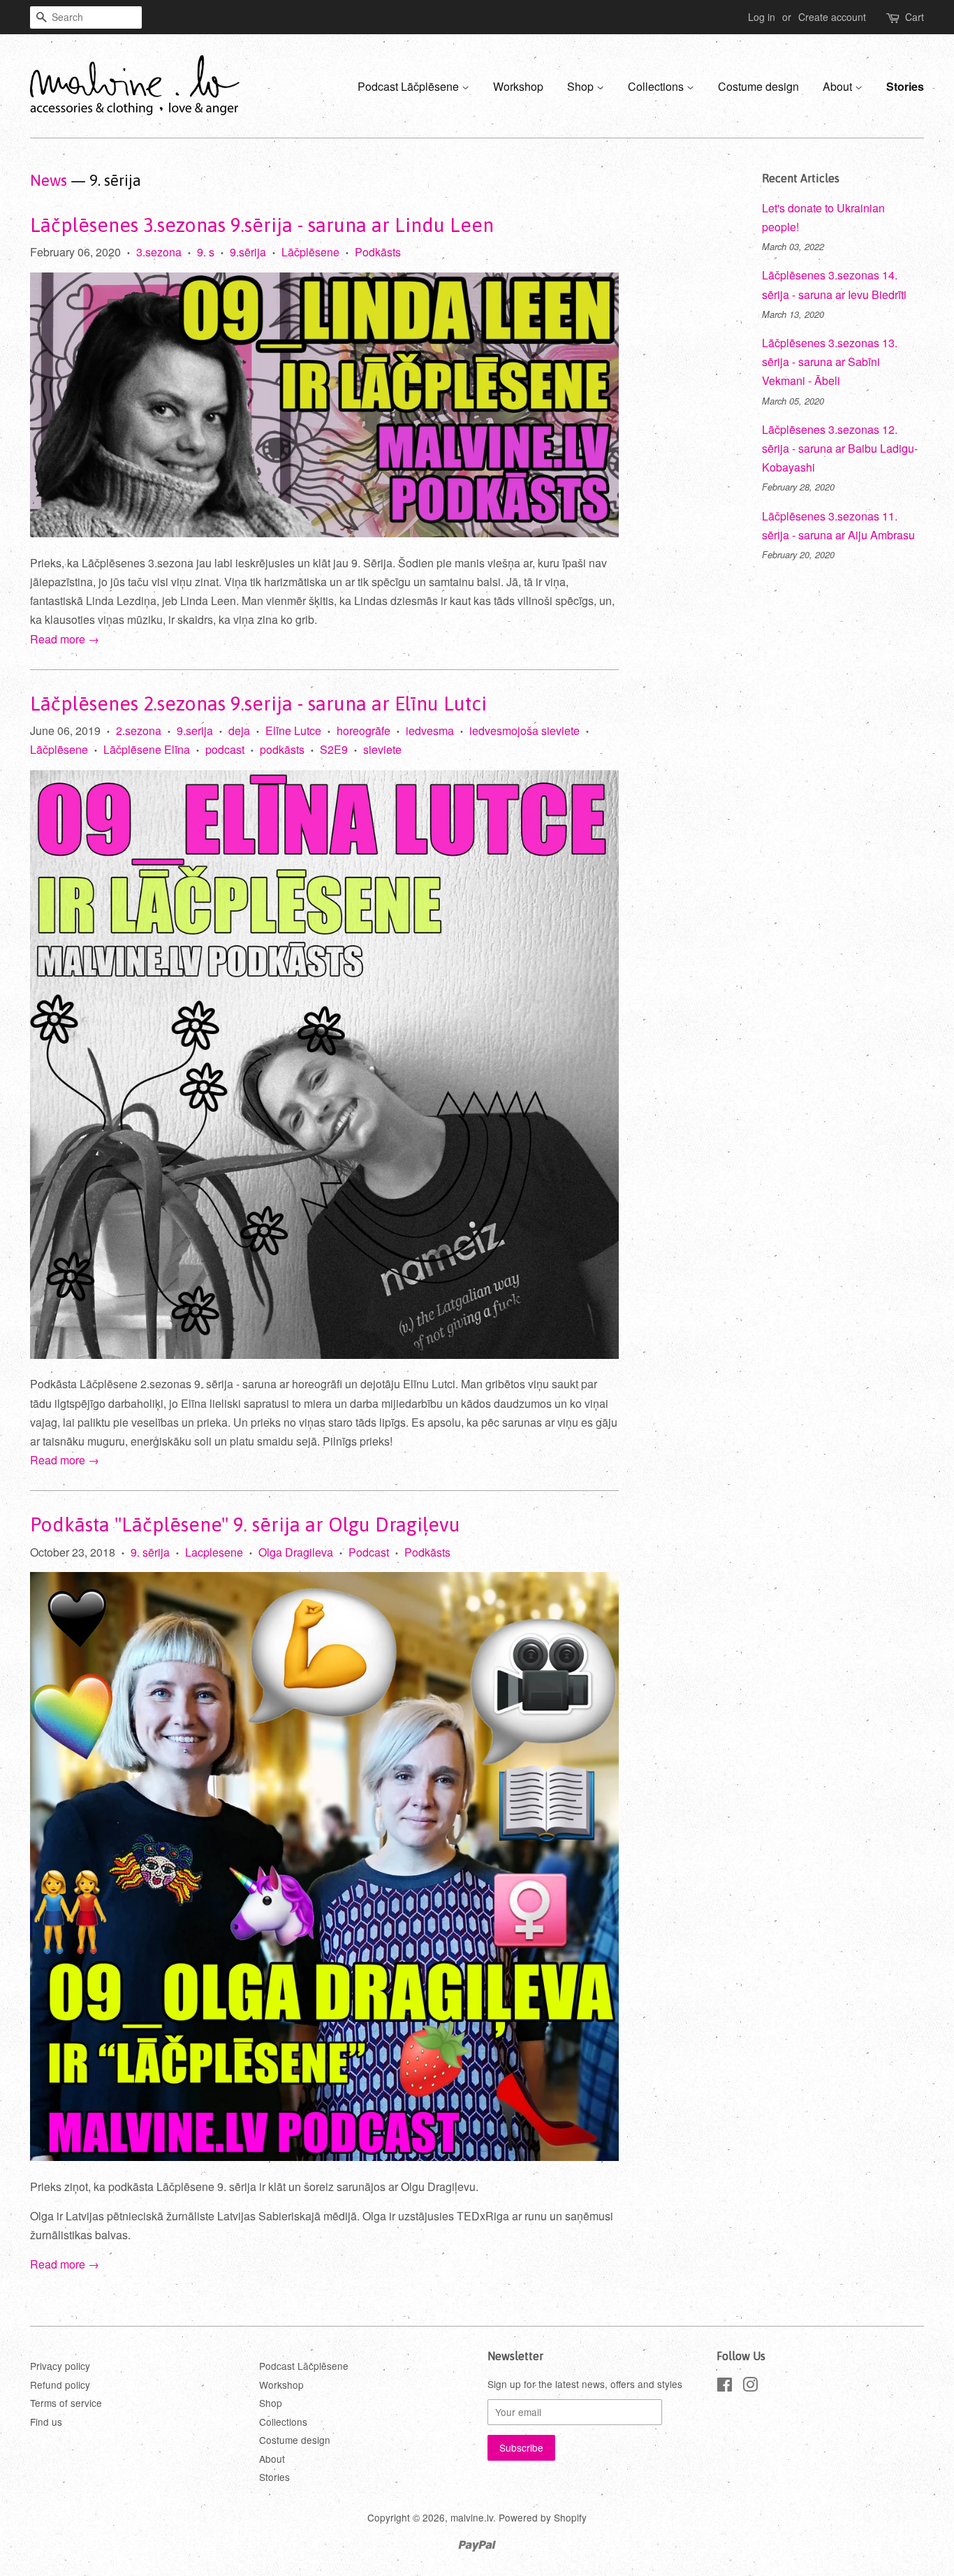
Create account (832, 17)
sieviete (382, 749)
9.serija (195, 730)
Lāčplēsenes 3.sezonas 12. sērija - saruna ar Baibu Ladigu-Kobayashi (840, 448)
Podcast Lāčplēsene (410, 86)
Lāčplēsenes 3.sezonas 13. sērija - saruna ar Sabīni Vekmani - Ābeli (830, 362)
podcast (225, 749)
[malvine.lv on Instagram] (750, 2387)
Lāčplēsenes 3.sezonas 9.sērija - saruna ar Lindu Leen (262, 225)
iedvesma (430, 730)
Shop (582, 86)
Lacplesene (214, 1552)
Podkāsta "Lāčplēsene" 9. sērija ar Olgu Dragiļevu (245, 1525)
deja (239, 730)
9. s (206, 252)
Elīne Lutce (293, 730)
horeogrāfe (364, 730)
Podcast (369, 1552)
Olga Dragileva (296, 1552)
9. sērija (150, 1552)
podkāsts (282, 749)
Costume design (758, 86)
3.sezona (159, 252)
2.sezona (139, 730)
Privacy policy (60, 2366)
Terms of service (66, 2403)
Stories (905, 86)
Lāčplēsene (310, 252)
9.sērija (248, 252)
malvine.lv (472, 2517)
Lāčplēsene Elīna (147, 749)
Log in (762, 17)
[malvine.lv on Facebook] (725, 2387)
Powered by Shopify (543, 2517)
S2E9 (334, 749)
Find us (46, 2422)
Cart (915, 17)
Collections (657, 86)
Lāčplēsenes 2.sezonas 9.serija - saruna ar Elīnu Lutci (258, 704)
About (839, 86)
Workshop (518, 86)
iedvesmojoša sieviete (524, 730)
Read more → (65, 639)
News (49, 180)
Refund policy (60, 2385)
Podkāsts (378, 252)
